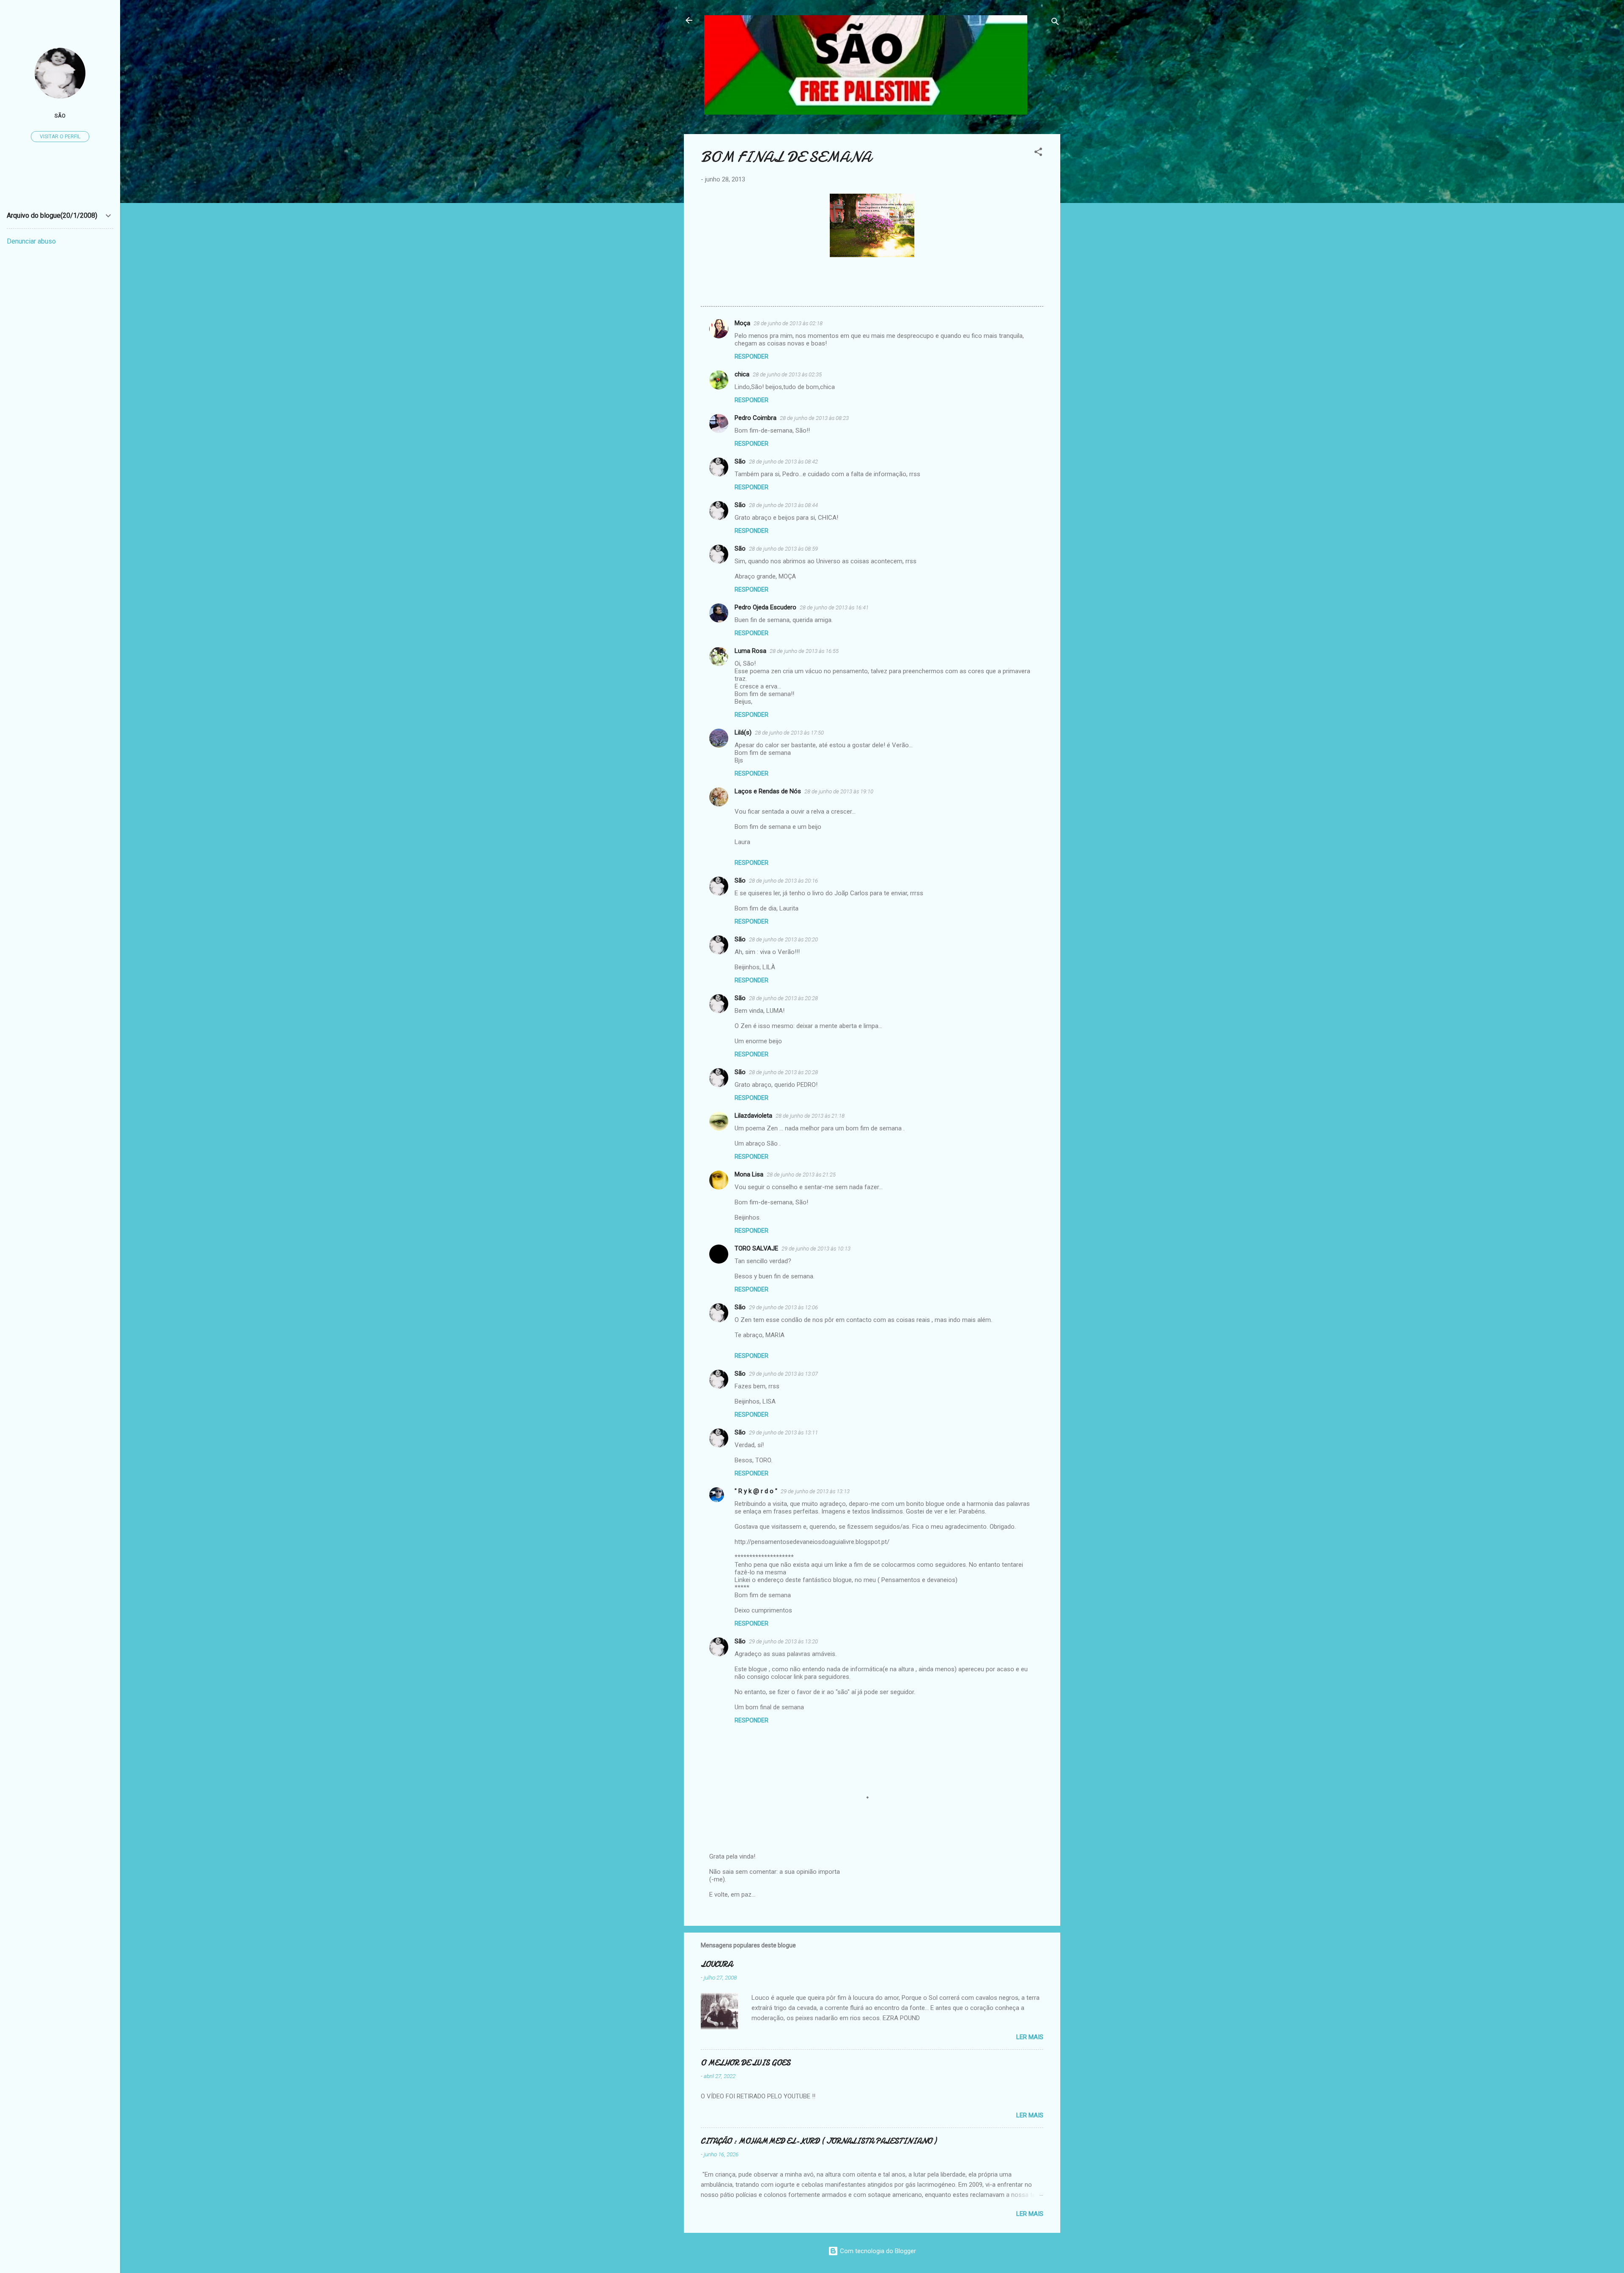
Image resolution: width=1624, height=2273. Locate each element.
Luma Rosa (750, 651)
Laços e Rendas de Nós (768, 791)
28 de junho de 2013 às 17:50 (789, 733)
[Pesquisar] (1055, 23)
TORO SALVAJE (756, 1248)
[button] (1038, 153)
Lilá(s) (743, 732)
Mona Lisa (749, 1174)
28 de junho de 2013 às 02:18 (788, 323)
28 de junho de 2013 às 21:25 (801, 1175)
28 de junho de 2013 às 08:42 (783, 462)
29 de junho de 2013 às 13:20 (783, 1641)
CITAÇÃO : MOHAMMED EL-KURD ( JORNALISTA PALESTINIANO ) (819, 2141)
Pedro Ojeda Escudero (765, 607)
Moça (742, 323)
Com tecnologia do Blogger (877, 2251)
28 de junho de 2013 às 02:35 (787, 374)
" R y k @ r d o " (756, 1491)
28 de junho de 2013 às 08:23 (814, 418)
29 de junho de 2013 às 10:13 (816, 1249)
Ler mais (1030, 2037)
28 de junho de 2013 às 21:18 (810, 1116)
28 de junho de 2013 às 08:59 (783, 549)
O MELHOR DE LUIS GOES (746, 2063)
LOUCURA (717, 1965)
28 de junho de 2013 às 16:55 (804, 651)
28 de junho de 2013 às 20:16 (783, 881)
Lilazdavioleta (753, 1116)
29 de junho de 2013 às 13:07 (783, 1374)
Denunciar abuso (31, 241)
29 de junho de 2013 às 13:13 (815, 1491)
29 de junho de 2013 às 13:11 (783, 1433)
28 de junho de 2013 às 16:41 (834, 607)
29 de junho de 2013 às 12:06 (783, 1307)
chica (742, 374)
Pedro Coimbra (756, 418)
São (740, 461)
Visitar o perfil (60, 137)
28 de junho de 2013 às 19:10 (839, 791)
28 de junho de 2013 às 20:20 (783, 939)
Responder (752, 356)
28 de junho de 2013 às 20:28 (783, 998)
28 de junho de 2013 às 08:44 (783, 505)
